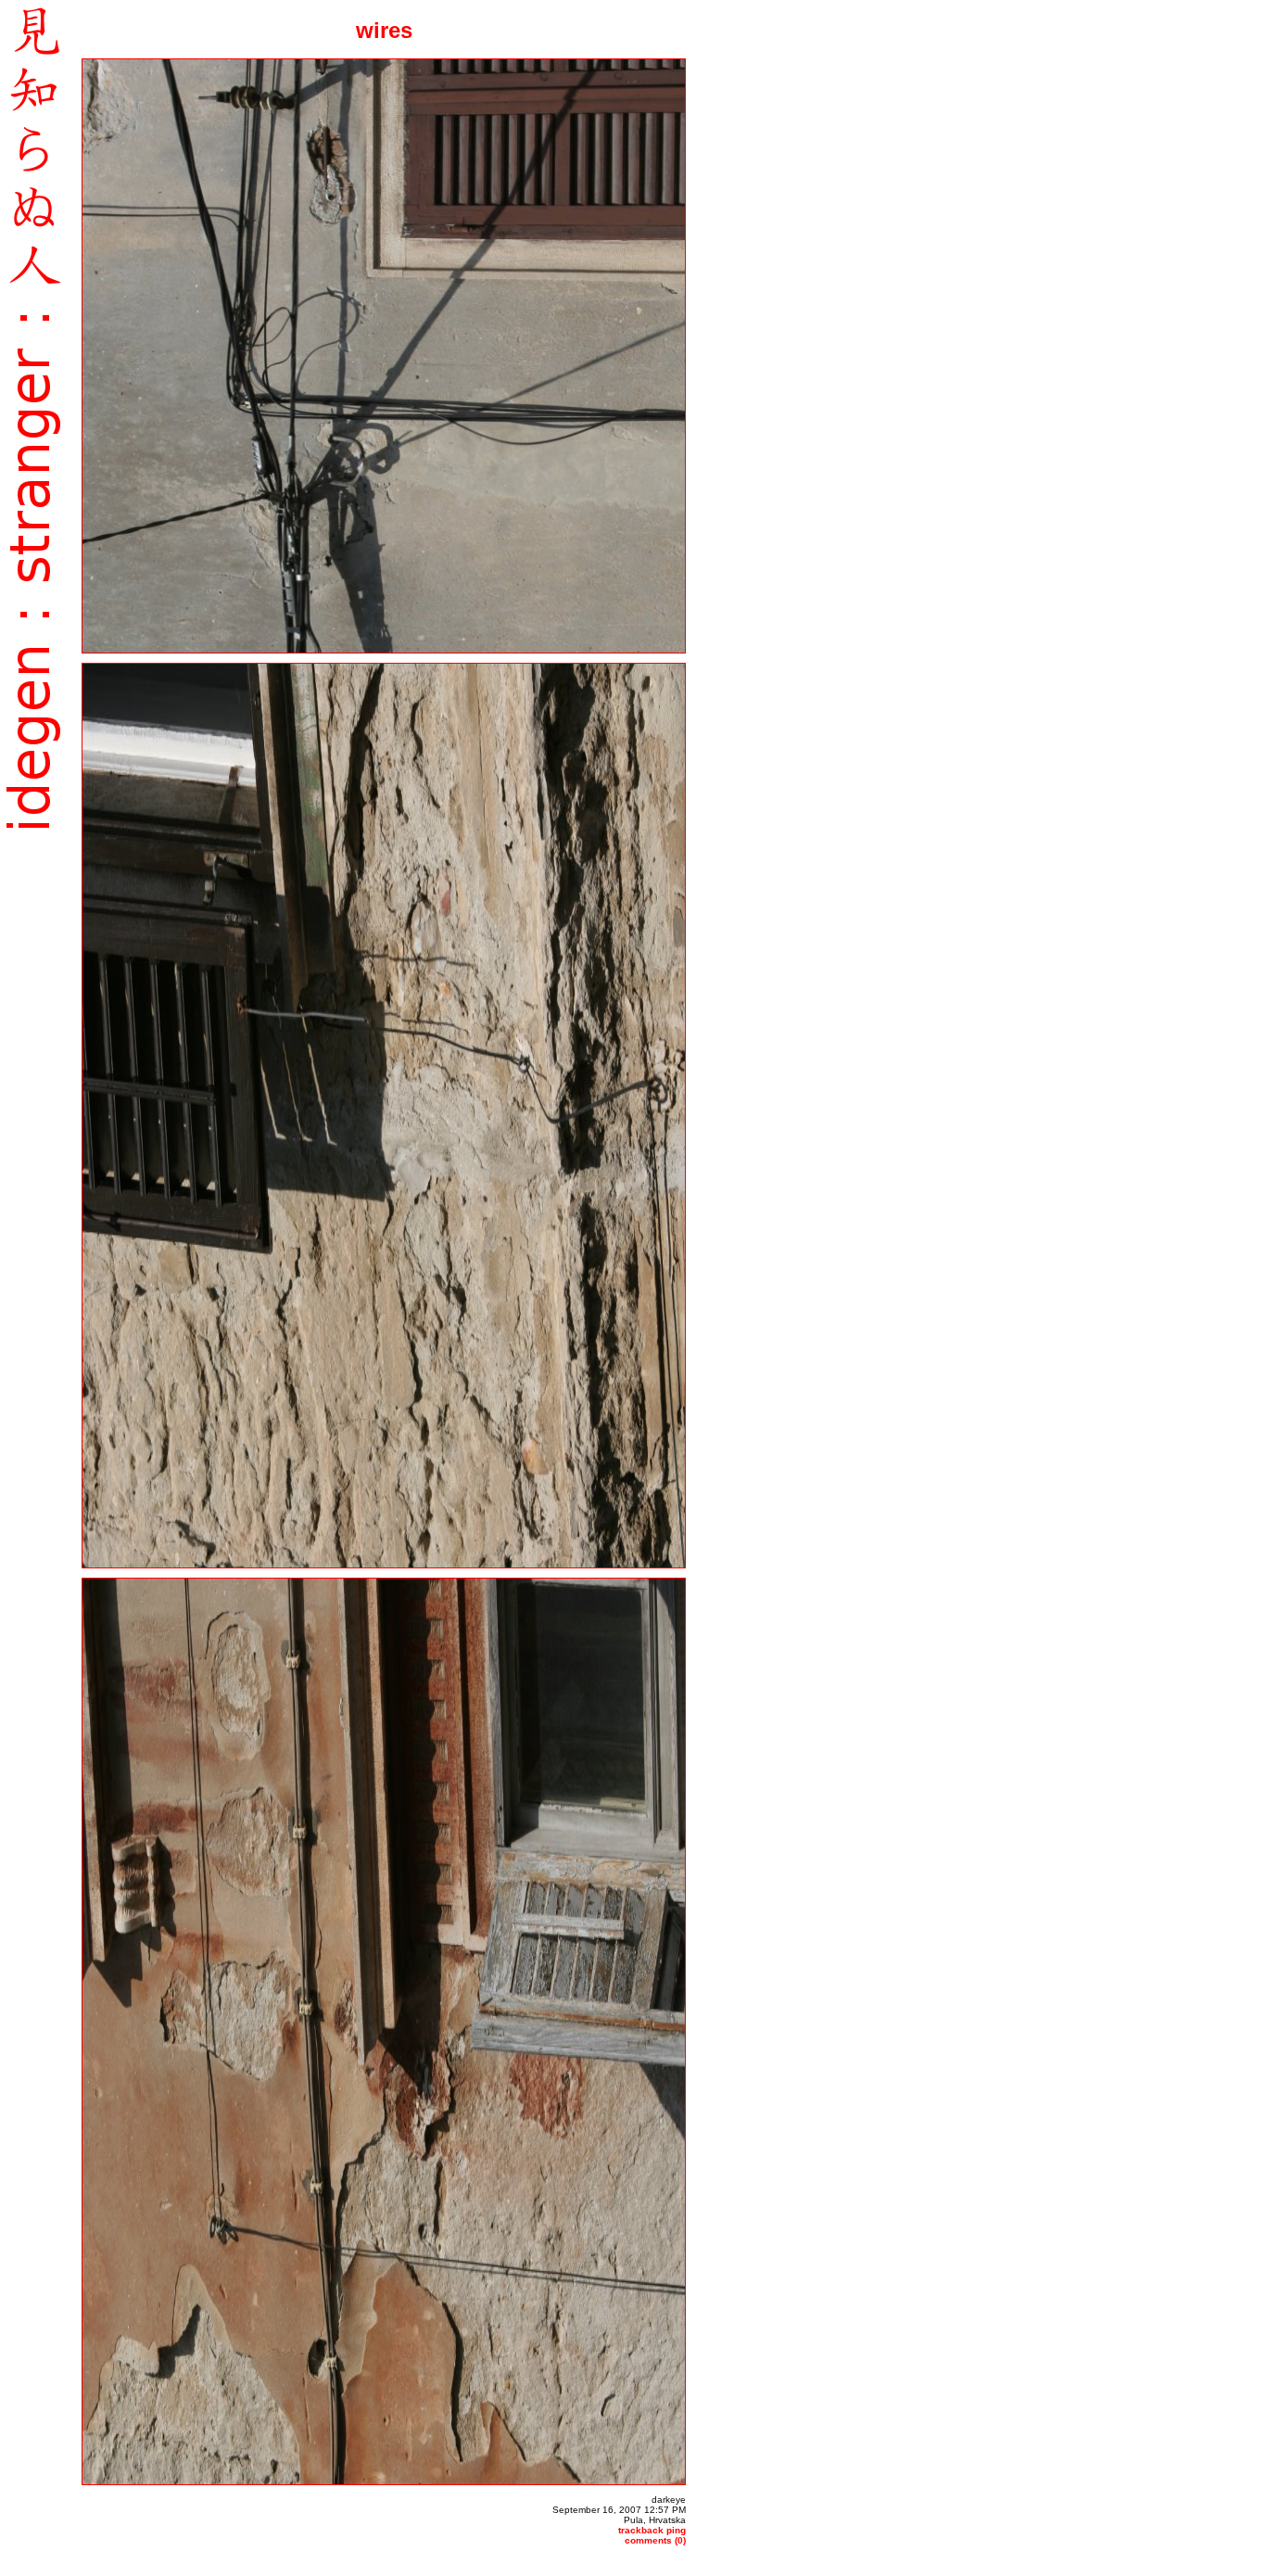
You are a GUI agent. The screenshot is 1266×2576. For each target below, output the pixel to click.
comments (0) (655, 2540)
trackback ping (652, 2530)
